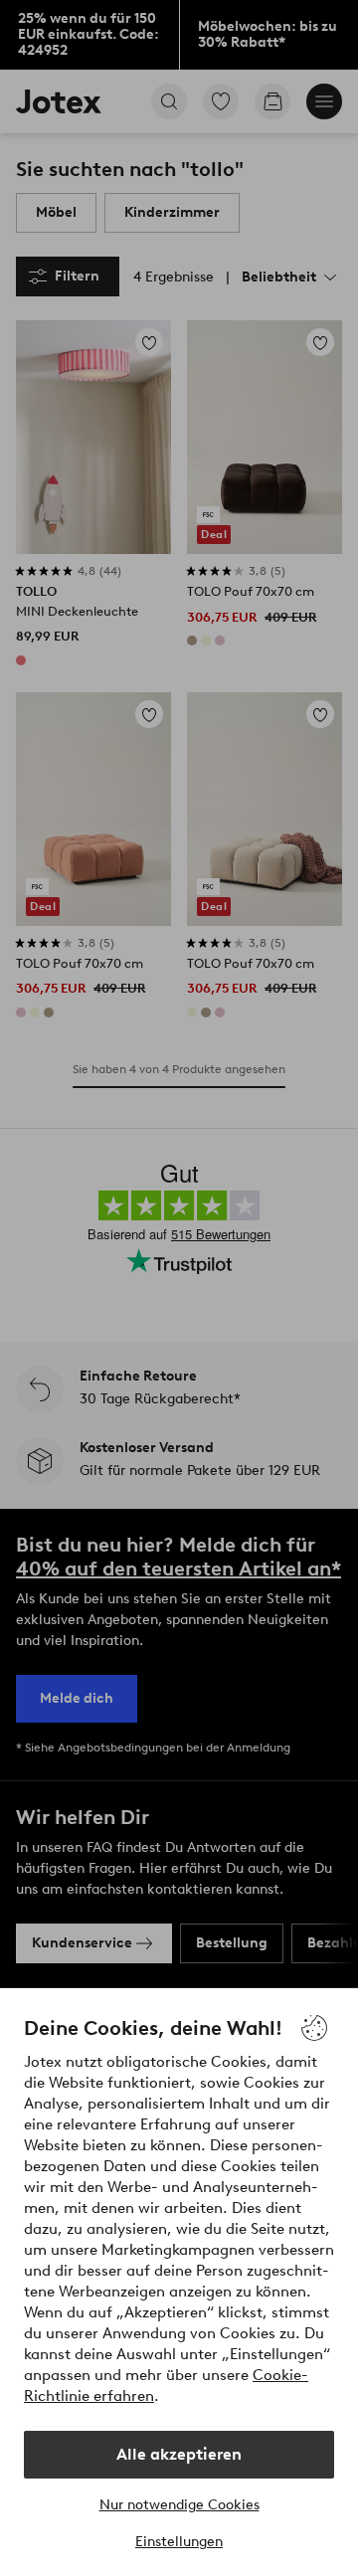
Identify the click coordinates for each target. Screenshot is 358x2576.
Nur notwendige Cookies (179, 2505)
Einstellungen (179, 2542)
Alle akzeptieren (179, 2454)
